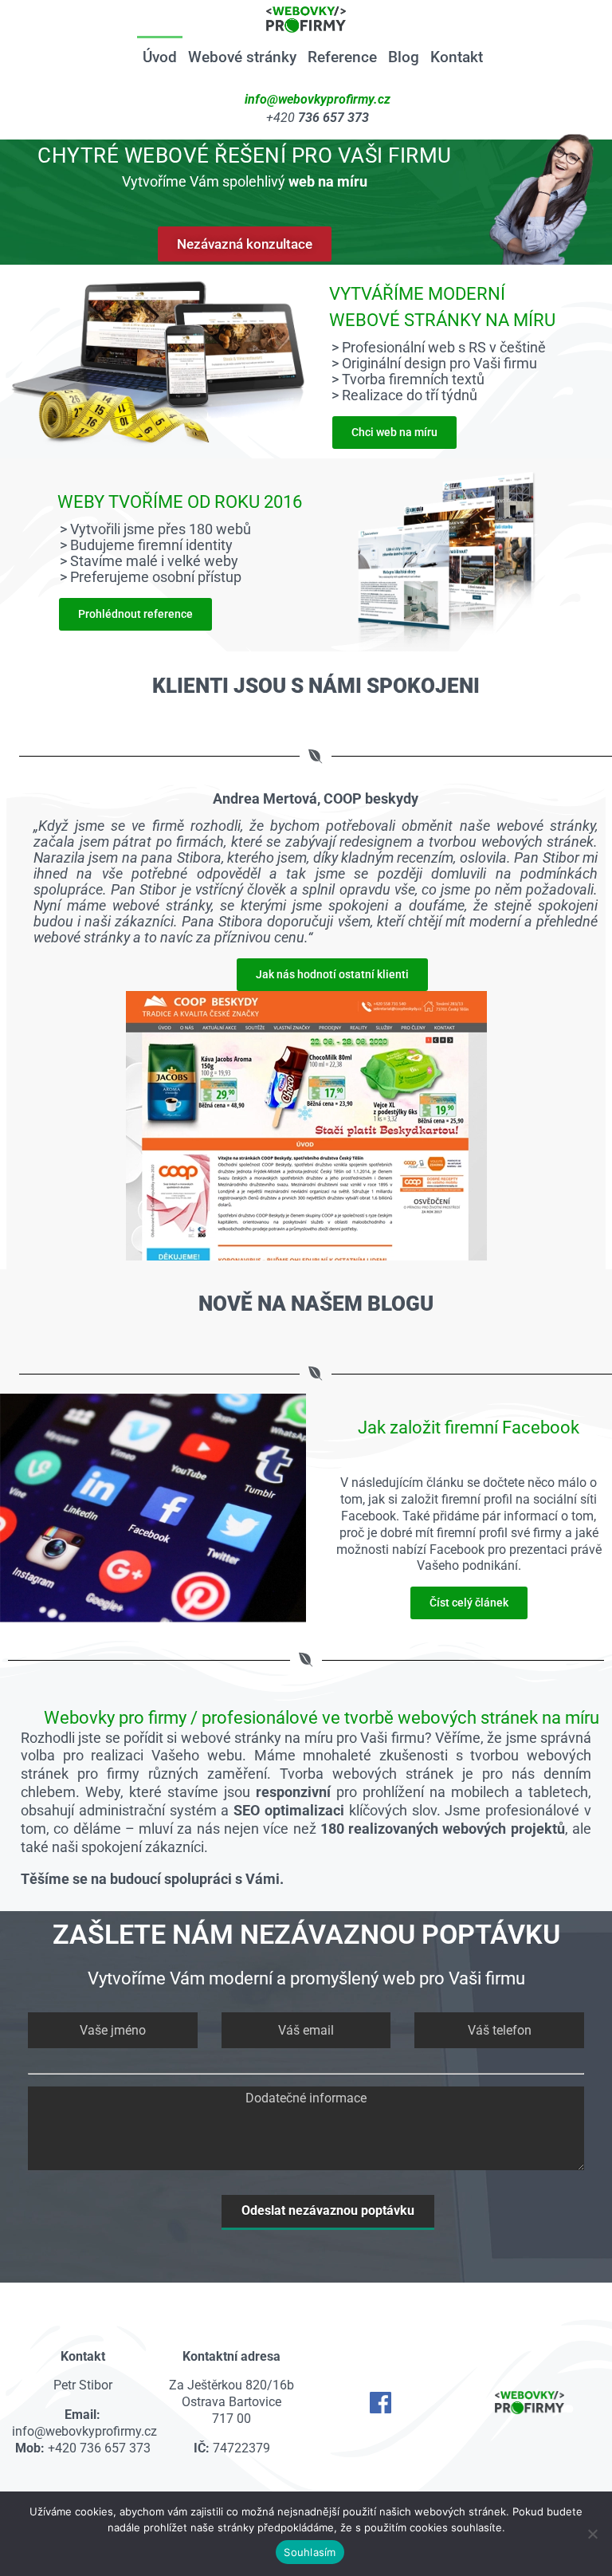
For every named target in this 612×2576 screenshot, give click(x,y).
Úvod (160, 57)
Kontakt (457, 57)
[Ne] (592, 2534)
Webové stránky (242, 57)
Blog (404, 57)
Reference (342, 57)
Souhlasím (310, 2552)
